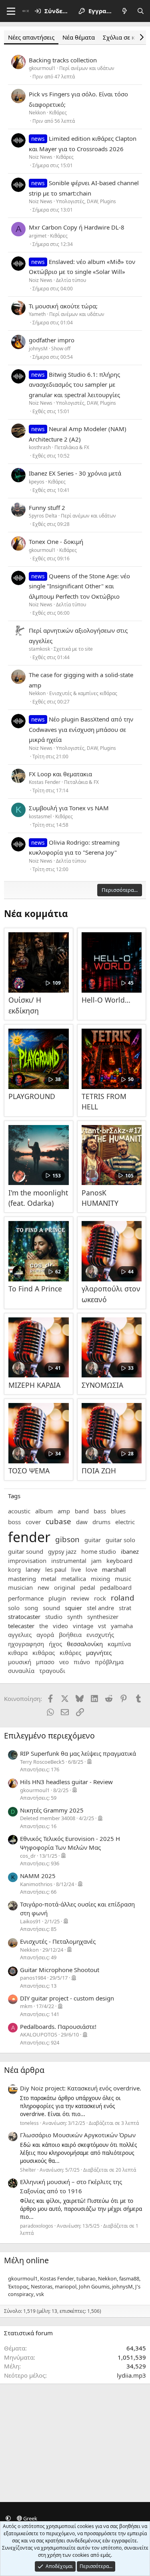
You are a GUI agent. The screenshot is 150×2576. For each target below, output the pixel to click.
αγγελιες (20, 1635)
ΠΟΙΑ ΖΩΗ (99, 1471)
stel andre (100, 1608)
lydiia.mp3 (131, 2375)
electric (125, 1522)
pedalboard (116, 1587)
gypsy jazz (62, 1551)
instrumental (69, 1561)
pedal (88, 1587)
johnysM (38, 349)
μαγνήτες (99, 1653)
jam (96, 1561)
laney (33, 1569)
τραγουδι (52, 1671)
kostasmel (40, 816)
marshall (114, 1569)
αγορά (45, 1635)
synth (75, 1617)
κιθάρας (44, 1653)
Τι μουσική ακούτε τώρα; (63, 306)
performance (26, 1598)
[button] (8, 2518)
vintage (83, 1626)
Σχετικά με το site (73, 649)
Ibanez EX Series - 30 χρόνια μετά (75, 473)
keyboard (119, 1561)
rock (100, 1598)
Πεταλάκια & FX (72, 447)
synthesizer (103, 1617)
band (82, 1511)
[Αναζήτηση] (141, 11)
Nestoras (42, 2286)
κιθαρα (18, 1653)
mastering (22, 1579)
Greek (30, 2518)
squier (73, 1608)
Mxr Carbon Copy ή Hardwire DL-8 (77, 227)
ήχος (55, 1644)
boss (14, 1522)
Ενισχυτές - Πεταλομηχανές (58, 1941)
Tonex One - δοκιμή (56, 542)
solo (14, 1608)
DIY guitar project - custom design (67, 1998)
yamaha (122, 1626)
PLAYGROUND (32, 1096)
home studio (99, 1551)
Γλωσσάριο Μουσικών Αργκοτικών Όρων (78, 2135)
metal (49, 1579)
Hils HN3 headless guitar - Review (66, 1782)
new (43, 1587)
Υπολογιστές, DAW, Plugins (86, 201)
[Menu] (11, 11)
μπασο (45, 1662)
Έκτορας (18, 2286)
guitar (93, 1540)
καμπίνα (119, 1644)
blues (118, 1511)
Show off (61, 349)
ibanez (130, 1551)
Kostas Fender (45, 782)
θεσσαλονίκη (85, 1644)
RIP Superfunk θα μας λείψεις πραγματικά (78, 1753)
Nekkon (37, 113)
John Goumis (94, 2286)
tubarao (86, 2278)
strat (125, 1608)
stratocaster (24, 1617)
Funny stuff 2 (47, 508)
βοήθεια (70, 1635)
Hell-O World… (106, 1000)
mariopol (66, 2286)
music (123, 1579)
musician (20, 1587)
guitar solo (120, 1540)
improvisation (27, 1561)
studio (54, 1617)
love (91, 1569)
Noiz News (41, 157)
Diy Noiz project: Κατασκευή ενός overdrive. (81, 2088)
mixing (100, 1579)
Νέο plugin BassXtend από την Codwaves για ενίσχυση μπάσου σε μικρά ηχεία (81, 729)
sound (51, 1608)
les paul (56, 1569)
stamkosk (39, 649)
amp (64, 1511)
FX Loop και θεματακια (60, 774)
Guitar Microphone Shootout (60, 1970)
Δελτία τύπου (71, 280)
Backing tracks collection (63, 60)
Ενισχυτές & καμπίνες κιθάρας (83, 693)
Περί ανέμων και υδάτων (87, 68)
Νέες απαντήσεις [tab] (31, 37)
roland (123, 1598)
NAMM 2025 (38, 1876)
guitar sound (26, 1551)
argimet (38, 236)
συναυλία (21, 1671)
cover (33, 1522)
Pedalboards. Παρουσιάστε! (58, 2026)
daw (82, 1522)
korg (14, 1569)
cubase (58, 1521)
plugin (57, 1598)
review (80, 1598)
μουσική (20, 1662)
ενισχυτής (100, 1635)
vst (102, 1626)
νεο (64, 1662)
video (60, 1626)
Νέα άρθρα (24, 2070)
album (44, 1511)
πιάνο (82, 1662)
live (76, 1569)
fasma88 (129, 2278)
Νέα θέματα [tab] (79, 37)
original (65, 1587)
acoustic (19, 1511)
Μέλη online (26, 2260)
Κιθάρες (58, 113)
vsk (40, 2294)
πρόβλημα (109, 1662)
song (31, 1608)
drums (101, 1522)
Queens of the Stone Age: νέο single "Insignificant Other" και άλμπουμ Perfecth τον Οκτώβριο (79, 586)
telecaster (21, 1626)
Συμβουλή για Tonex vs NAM (69, 808)
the (44, 1626)
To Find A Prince (35, 1289)
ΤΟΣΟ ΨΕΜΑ (29, 1471)
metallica (74, 1579)
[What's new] (125, 11)
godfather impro (52, 340)
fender (29, 1537)
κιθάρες (70, 1653)
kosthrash (40, 447)
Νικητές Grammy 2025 (52, 1810)
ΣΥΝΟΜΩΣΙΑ (102, 1385)
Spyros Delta (43, 516)
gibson (67, 1539)
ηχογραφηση (26, 1644)
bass (100, 1511)
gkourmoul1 (42, 68)
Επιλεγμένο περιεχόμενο (49, 1736)
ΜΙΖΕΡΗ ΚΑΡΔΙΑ (34, 1385)
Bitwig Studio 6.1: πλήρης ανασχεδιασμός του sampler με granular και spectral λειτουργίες (74, 385)
